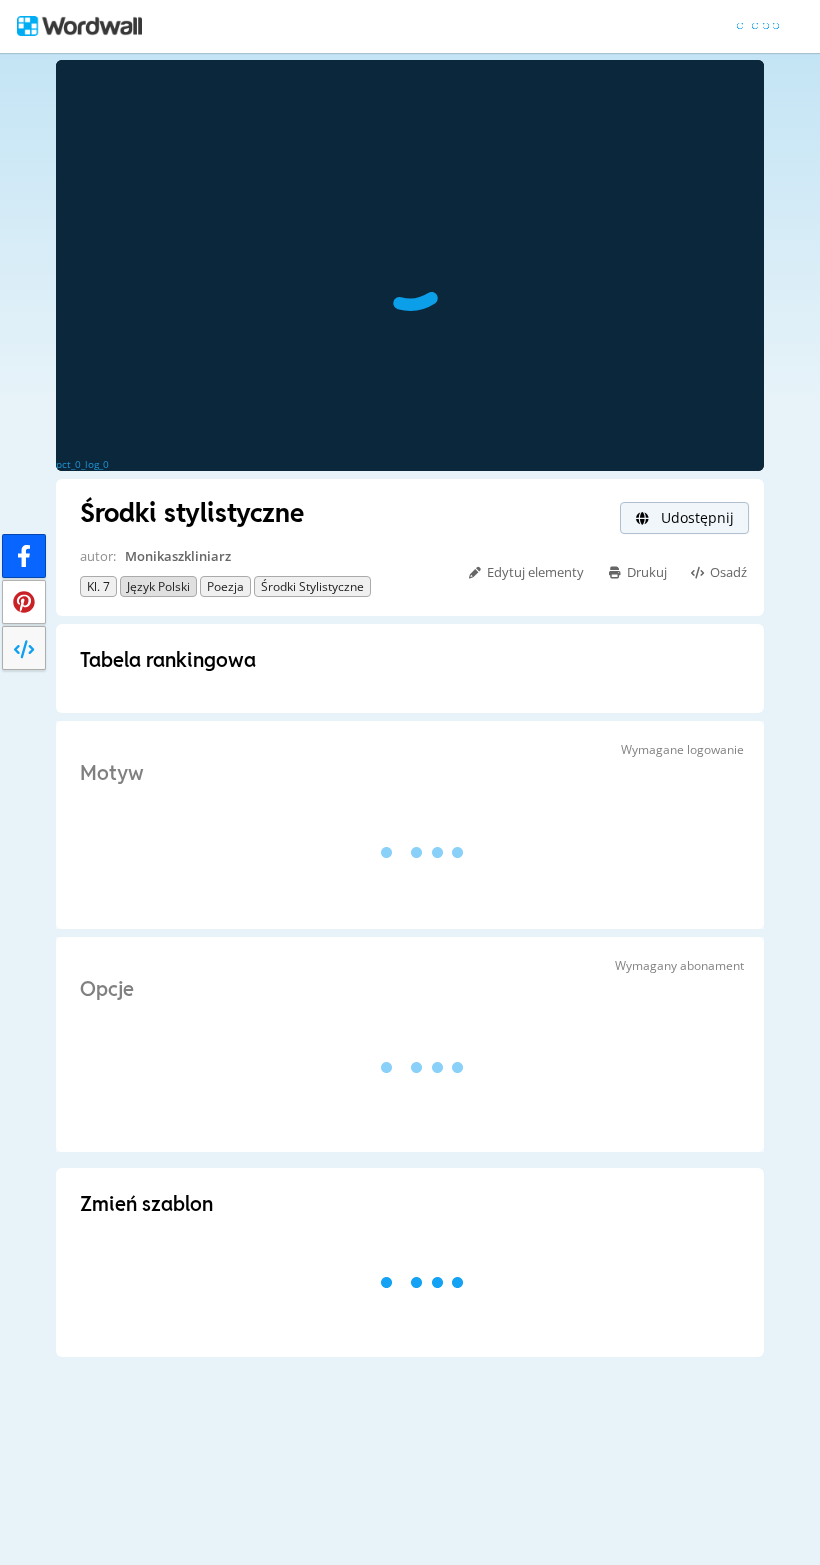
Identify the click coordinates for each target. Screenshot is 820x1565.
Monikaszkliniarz (178, 556)
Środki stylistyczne (312, 586)
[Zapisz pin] (24, 602)
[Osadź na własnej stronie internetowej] (24, 648)
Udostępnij (695, 517)
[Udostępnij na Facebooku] (24, 556)
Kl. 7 (98, 586)
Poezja (225, 586)
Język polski (158, 586)
